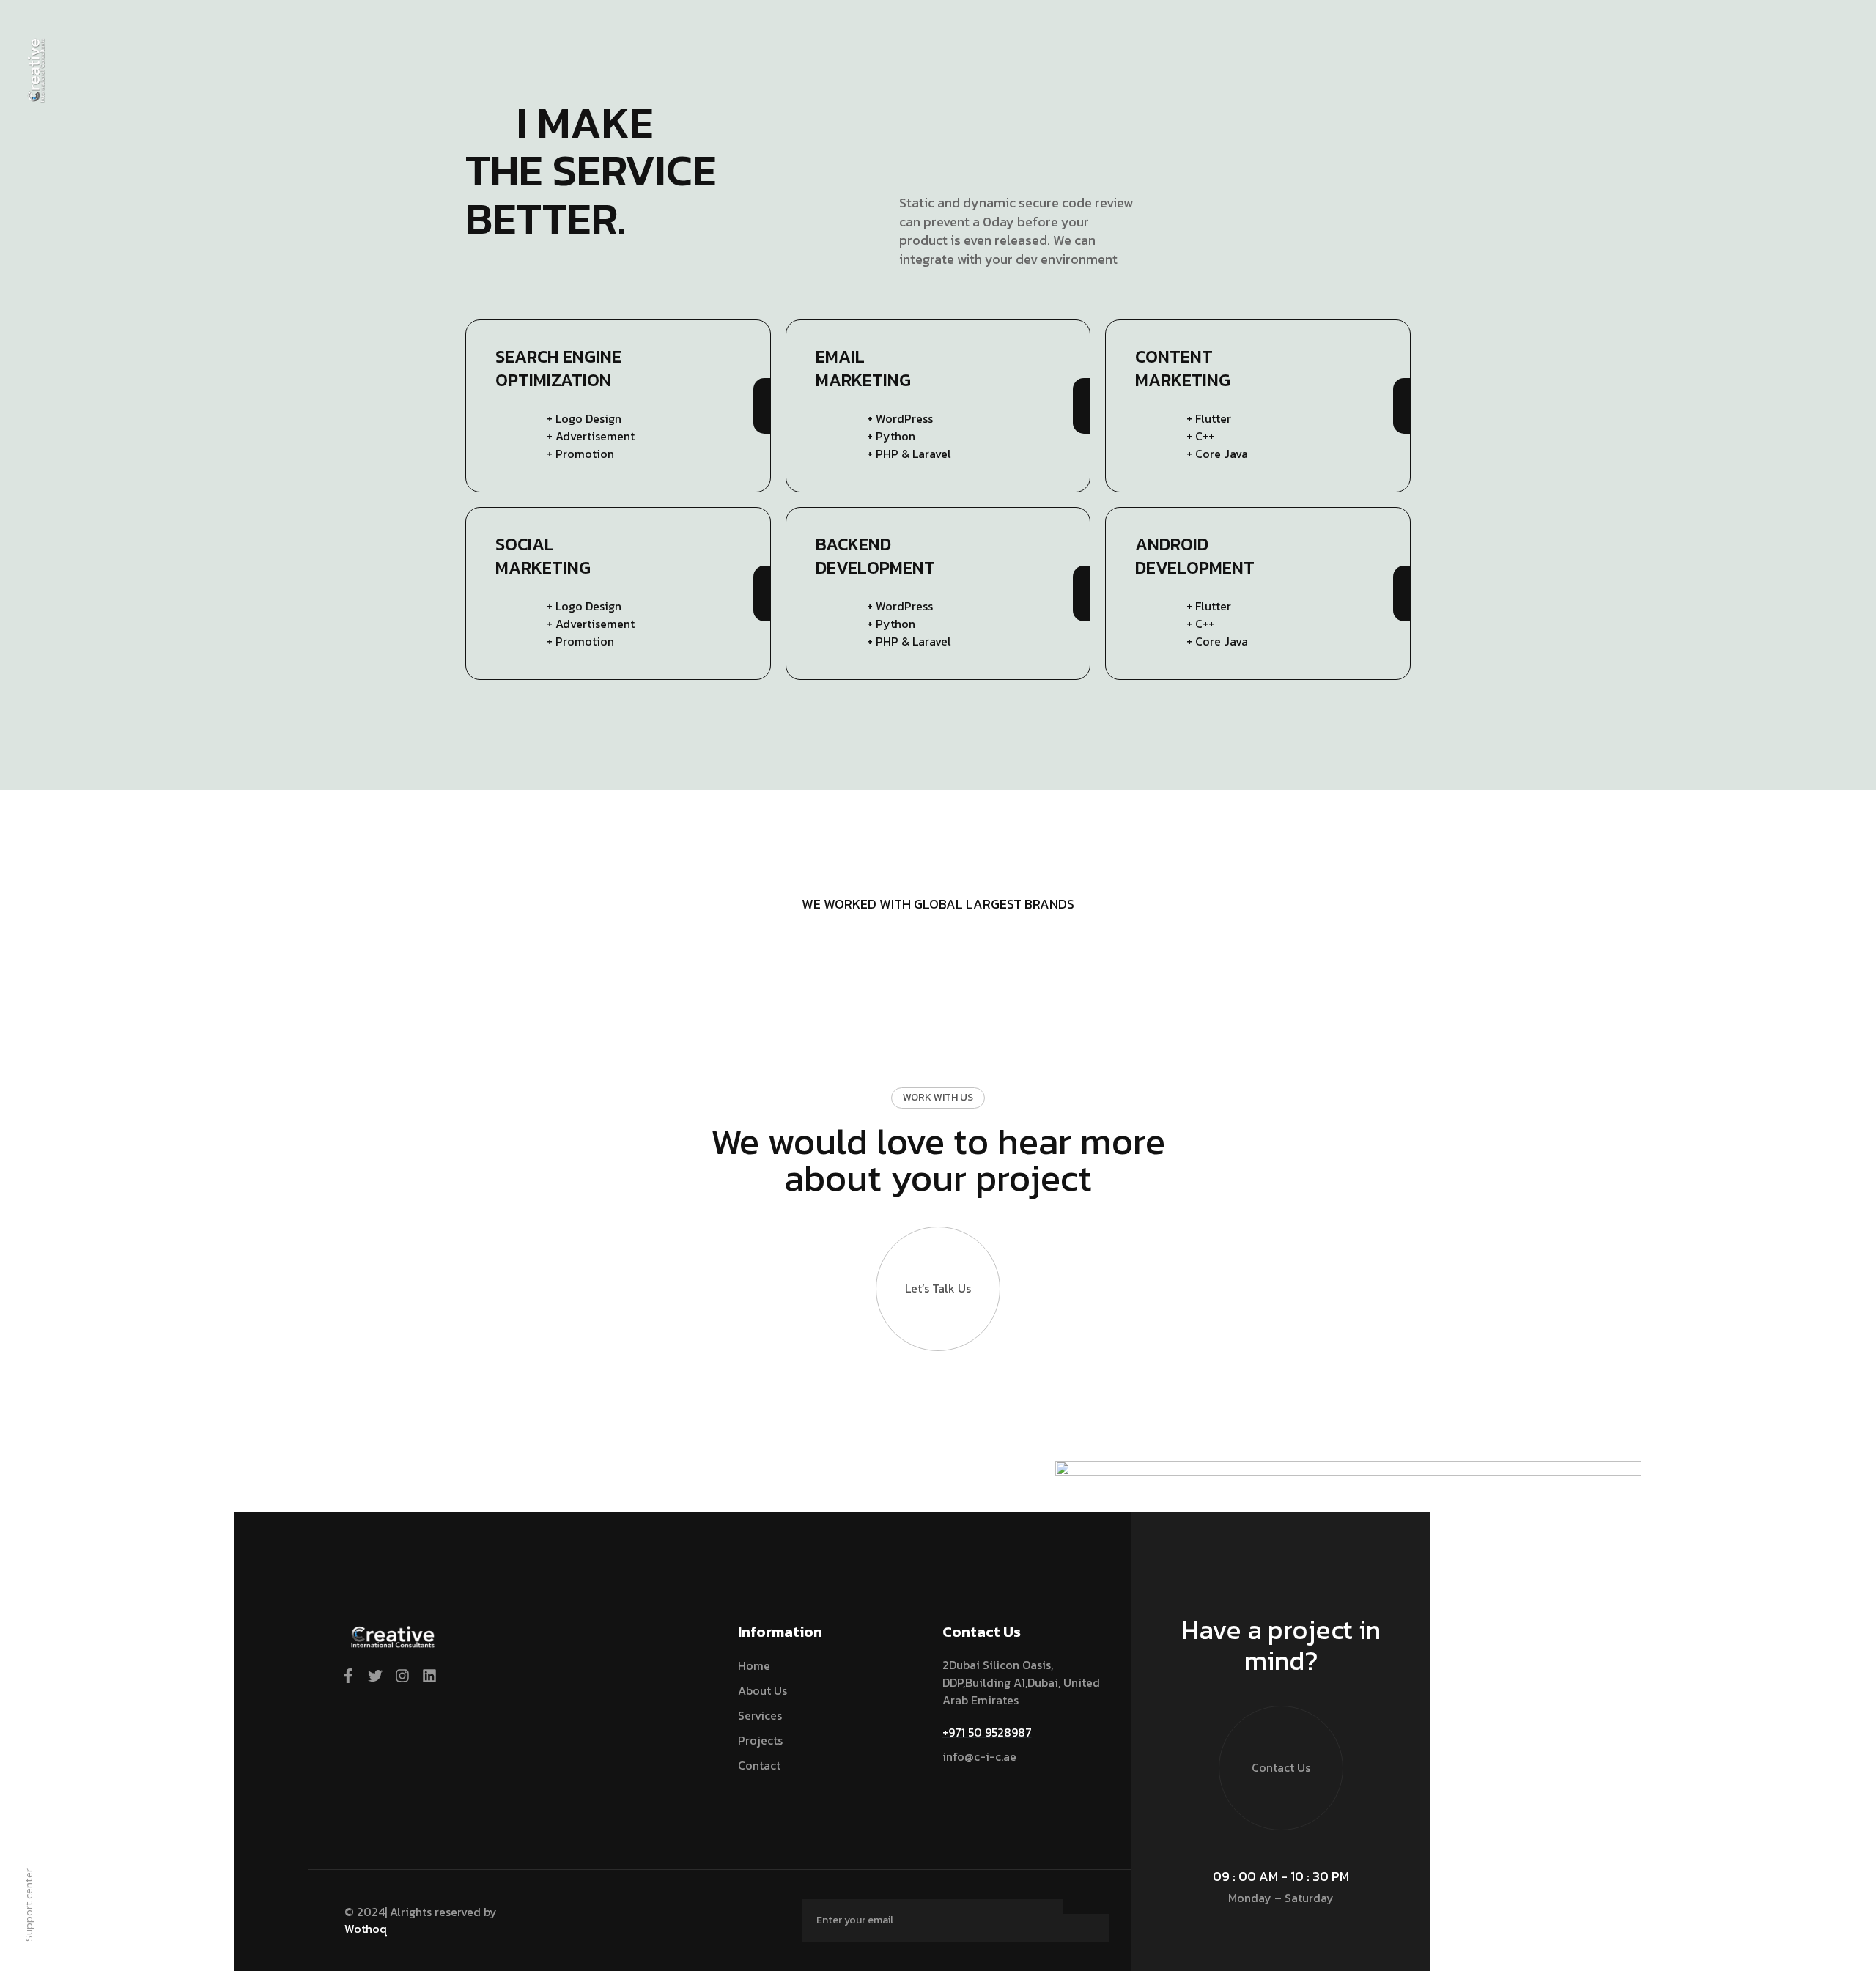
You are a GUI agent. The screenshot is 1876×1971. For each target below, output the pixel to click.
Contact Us (1281, 1767)
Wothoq (366, 1929)
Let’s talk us (938, 1288)
